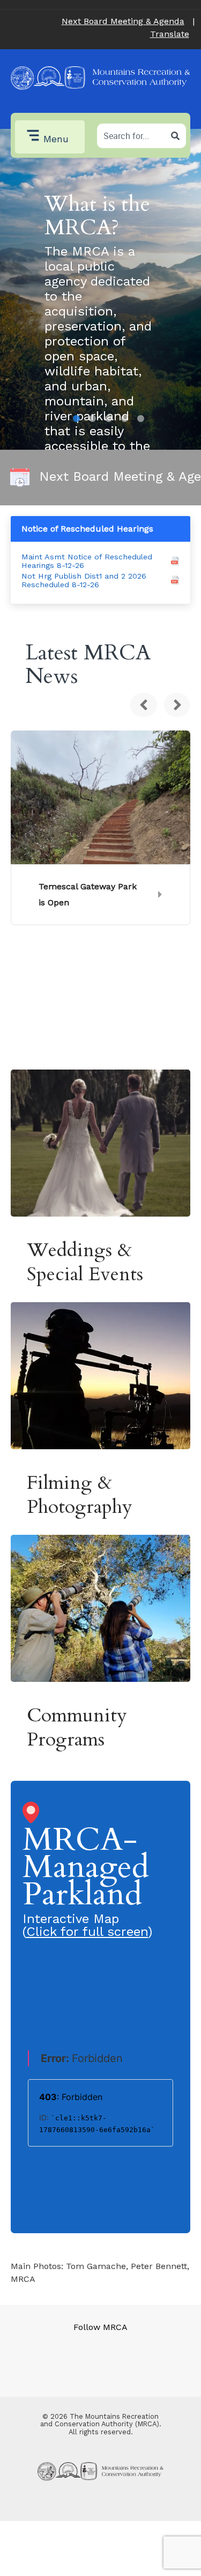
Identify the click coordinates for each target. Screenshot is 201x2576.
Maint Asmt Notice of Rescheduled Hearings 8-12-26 (87, 561)
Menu (56, 139)
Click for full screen (87, 1932)
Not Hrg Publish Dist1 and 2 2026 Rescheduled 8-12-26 (84, 580)
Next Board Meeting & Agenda (123, 21)
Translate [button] (170, 34)
